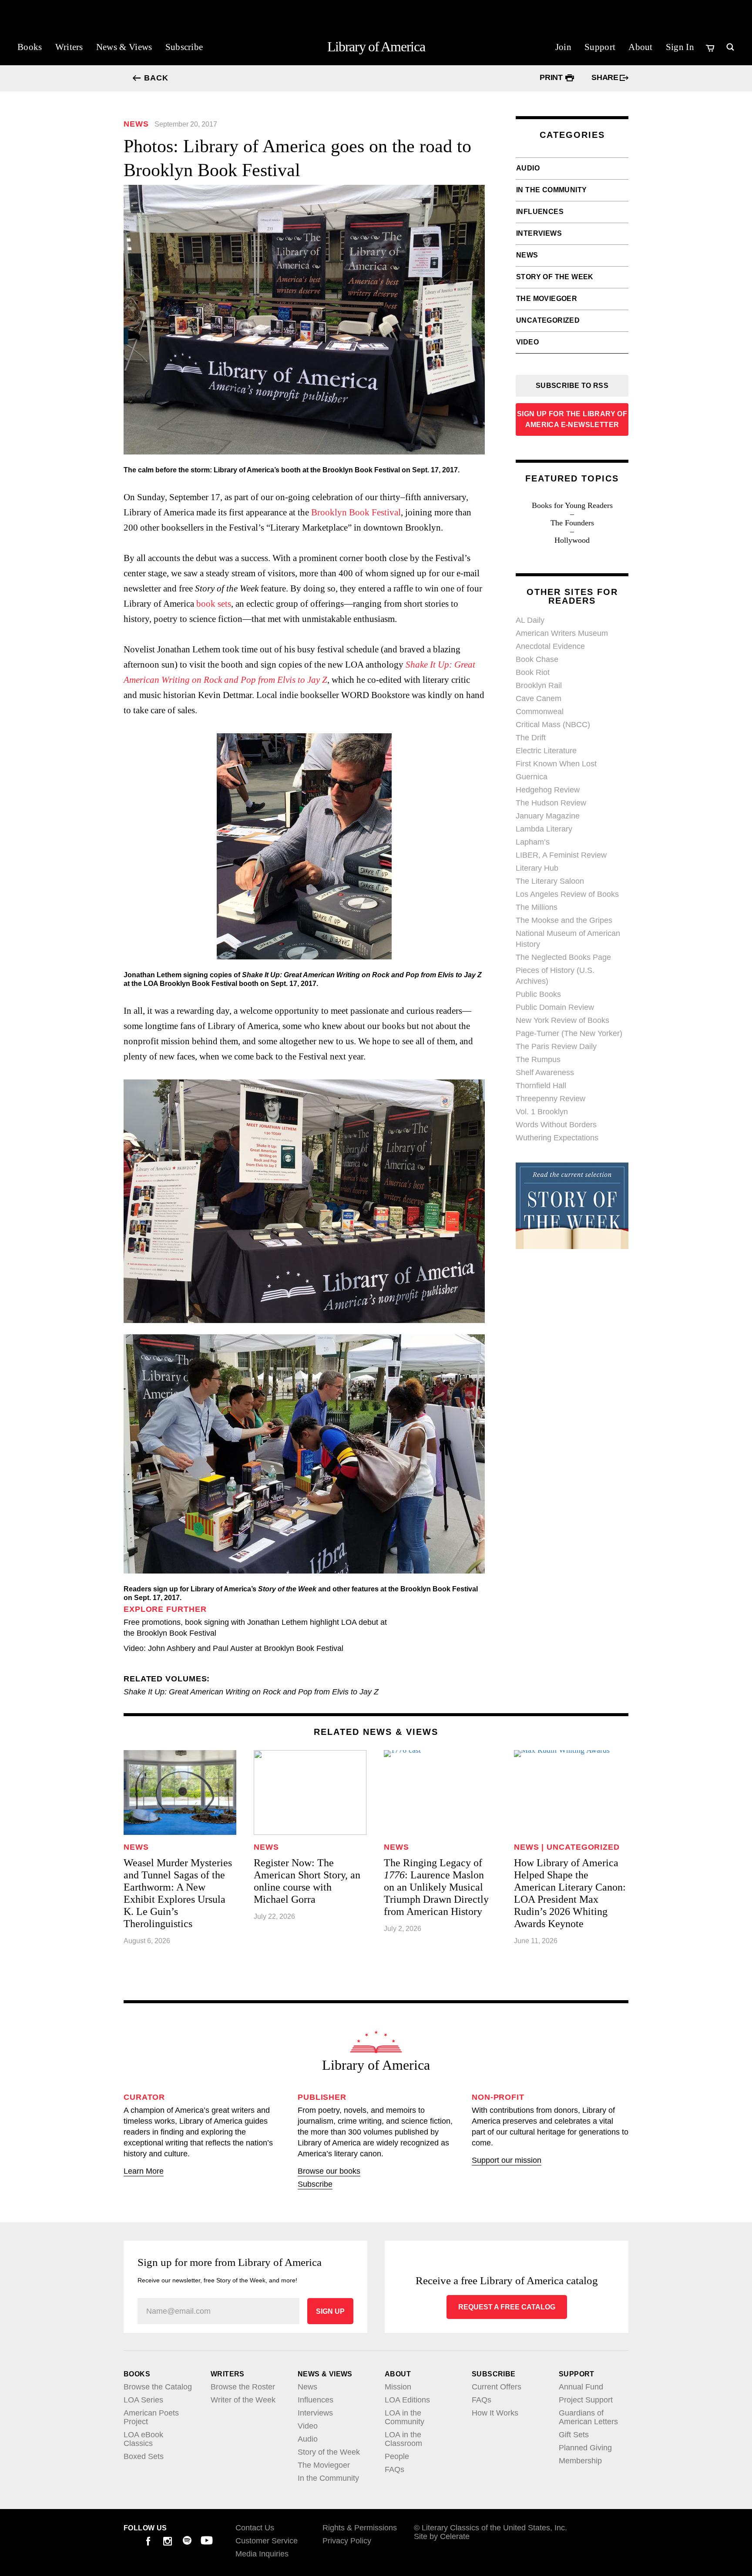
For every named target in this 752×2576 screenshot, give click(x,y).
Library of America (376, 47)
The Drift (531, 738)
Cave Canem (539, 698)
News (527, 255)
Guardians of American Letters (588, 2417)
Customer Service (267, 2541)
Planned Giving (585, 2448)
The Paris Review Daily (556, 1046)
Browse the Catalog (158, 2387)
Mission (398, 2387)
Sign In (680, 47)
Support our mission (507, 2160)
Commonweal (540, 712)
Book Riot (533, 672)
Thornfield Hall (541, 1086)
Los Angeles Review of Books (567, 894)
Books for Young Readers (572, 505)
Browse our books (329, 2171)
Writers (69, 47)
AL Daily (530, 620)
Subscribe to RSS (572, 386)
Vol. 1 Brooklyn (542, 1112)
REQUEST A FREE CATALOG (507, 2307)
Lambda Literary (544, 829)
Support (600, 47)
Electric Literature (546, 751)
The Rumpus (538, 1059)
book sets (214, 604)
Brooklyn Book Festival (356, 512)
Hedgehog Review (548, 790)
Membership (580, 2461)
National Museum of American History (568, 939)
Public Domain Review (555, 1007)
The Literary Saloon (550, 881)
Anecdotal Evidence (550, 646)
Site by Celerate (442, 2536)
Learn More (144, 2171)
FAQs (394, 2469)
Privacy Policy (347, 2541)
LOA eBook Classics (143, 2439)
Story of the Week (555, 277)
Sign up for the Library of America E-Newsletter (572, 419)
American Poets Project (151, 2417)
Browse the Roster (243, 2387)
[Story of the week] (572, 1246)
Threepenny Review (551, 1099)
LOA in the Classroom (403, 2439)
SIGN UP (330, 2311)
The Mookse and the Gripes (564, 920)
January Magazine (548, 816)
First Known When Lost (556, 764)
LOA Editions (407, 2400)
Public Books (538, 994)
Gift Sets (574, 2435)
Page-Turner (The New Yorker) (569, 1033)
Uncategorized (548, 320)
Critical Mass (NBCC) (553, 725)
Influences (540, 212)
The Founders (572, 523)
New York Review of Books (562, 1020)
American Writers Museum (562, 633)
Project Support (586, 2400)
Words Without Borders (556, 1125)
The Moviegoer (547, 299)
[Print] (570, 78)
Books (30, 47)
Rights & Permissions (360, 2528)
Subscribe (184, 47)
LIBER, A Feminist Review (561, 855)
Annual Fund (581, 2387)
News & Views (124, 47)
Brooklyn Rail (539, 685)
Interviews (539, 233)
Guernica (532, 777)
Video (527, 342)
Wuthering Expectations (557, 1138)
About (641, 47)
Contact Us (255, 2528)
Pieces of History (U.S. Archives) (555, 976)
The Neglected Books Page (563, 957)
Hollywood (572, 540)
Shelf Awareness (545, 1072)
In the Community (551, 190)
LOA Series (143, 2400)
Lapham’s (533, 842)
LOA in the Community (405, 2417)
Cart (711, 48)
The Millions (537, 907)
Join (563, 47)
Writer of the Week (243, 2400)
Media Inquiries (262, 2554)
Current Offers (497, 2387)
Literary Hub (537, 868)
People (397, 2456)
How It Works (495, 2413)
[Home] (376, 2042)
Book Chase (537, 659)
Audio (528, 168)
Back (156, 78)
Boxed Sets (144, 2456)
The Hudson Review (551, 803)
